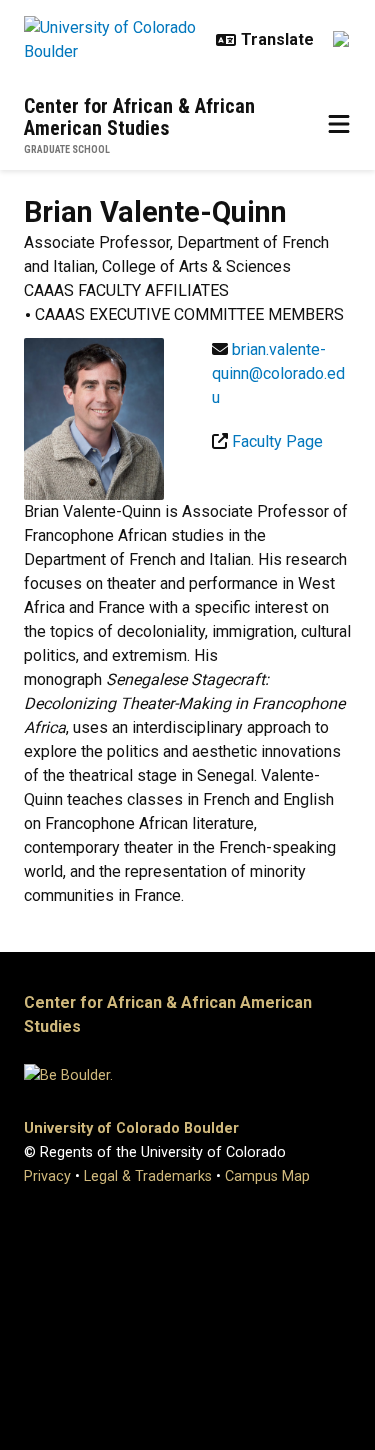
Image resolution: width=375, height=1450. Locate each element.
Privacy (47, 1176)
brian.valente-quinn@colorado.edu (278, 373)
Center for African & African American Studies (139, 117)
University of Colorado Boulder (131, 1128)
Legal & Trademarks (148, 1176)
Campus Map (267, 1176)
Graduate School (67, 149)
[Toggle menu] (339, 125)
